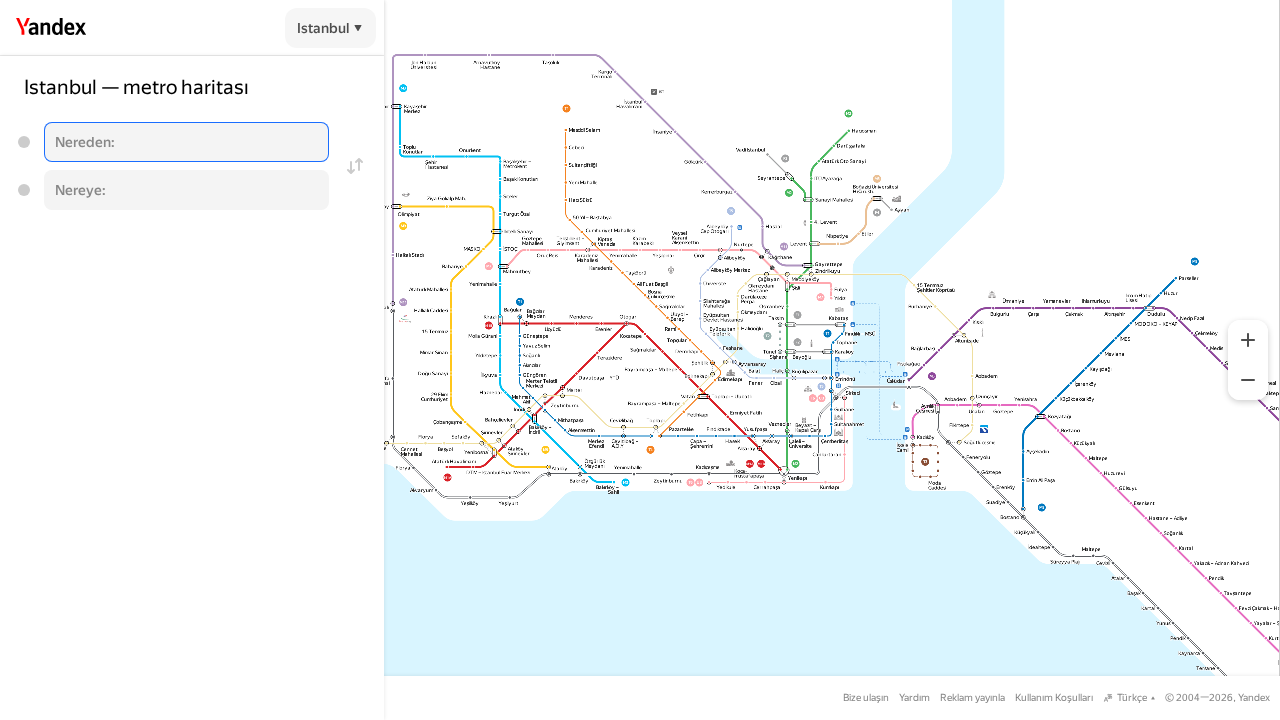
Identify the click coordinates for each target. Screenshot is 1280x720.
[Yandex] (51, 27)
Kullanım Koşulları (1054, 697)
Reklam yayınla (972, 697)
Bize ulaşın (866, 697)
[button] (1248, 340)
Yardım (914, 697)
